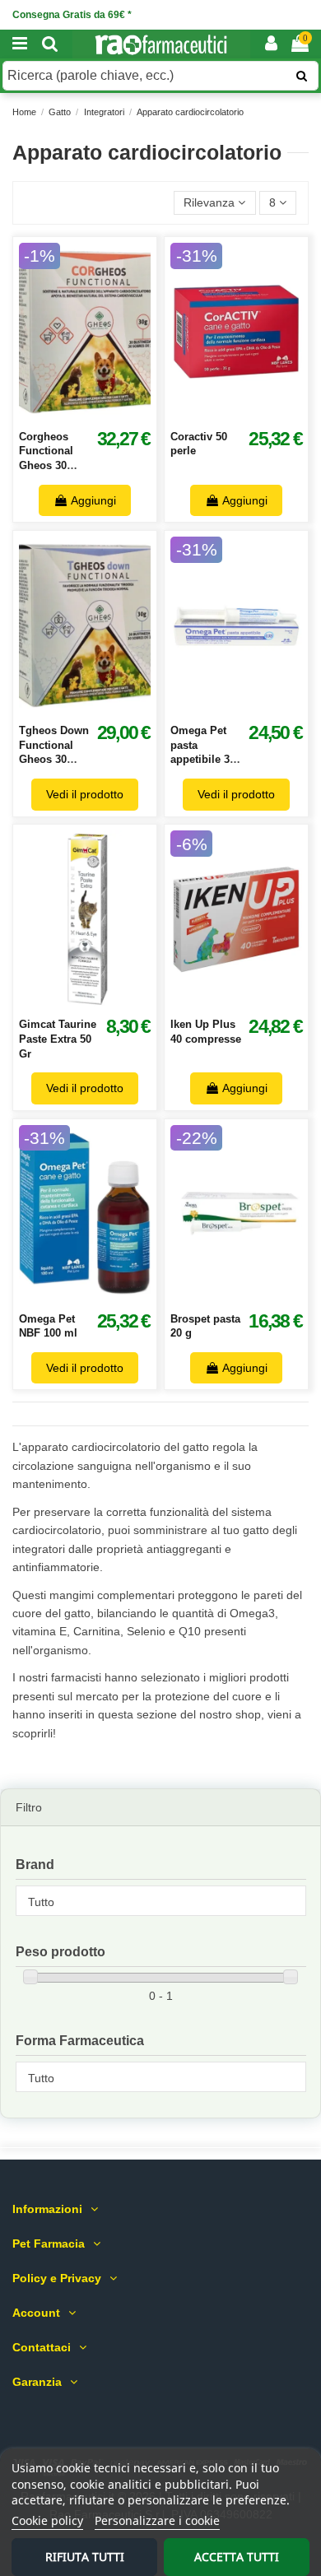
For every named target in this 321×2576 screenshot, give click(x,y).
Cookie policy (47, 2520)
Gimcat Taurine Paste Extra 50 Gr (58, 1039)
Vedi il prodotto (85, 794)
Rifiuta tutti (85, 2557)
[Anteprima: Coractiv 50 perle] (254, 415)
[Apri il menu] (20, 44)
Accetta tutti (237, 2557)
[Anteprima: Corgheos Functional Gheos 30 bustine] (103, 415)
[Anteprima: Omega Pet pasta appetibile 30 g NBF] (254, 709)
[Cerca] (50, 44)
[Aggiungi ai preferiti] (67, 415)
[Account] (271, 44)
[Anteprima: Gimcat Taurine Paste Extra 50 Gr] (103, 1002)
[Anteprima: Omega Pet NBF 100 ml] (103, 1296)
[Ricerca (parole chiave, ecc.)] (302, 76)
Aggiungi (93, 500)
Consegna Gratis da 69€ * (72, 15)
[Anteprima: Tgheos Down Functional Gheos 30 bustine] (103, 709)
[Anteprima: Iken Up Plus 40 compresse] (254, 1002)
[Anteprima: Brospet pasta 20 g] (254, 1296)
